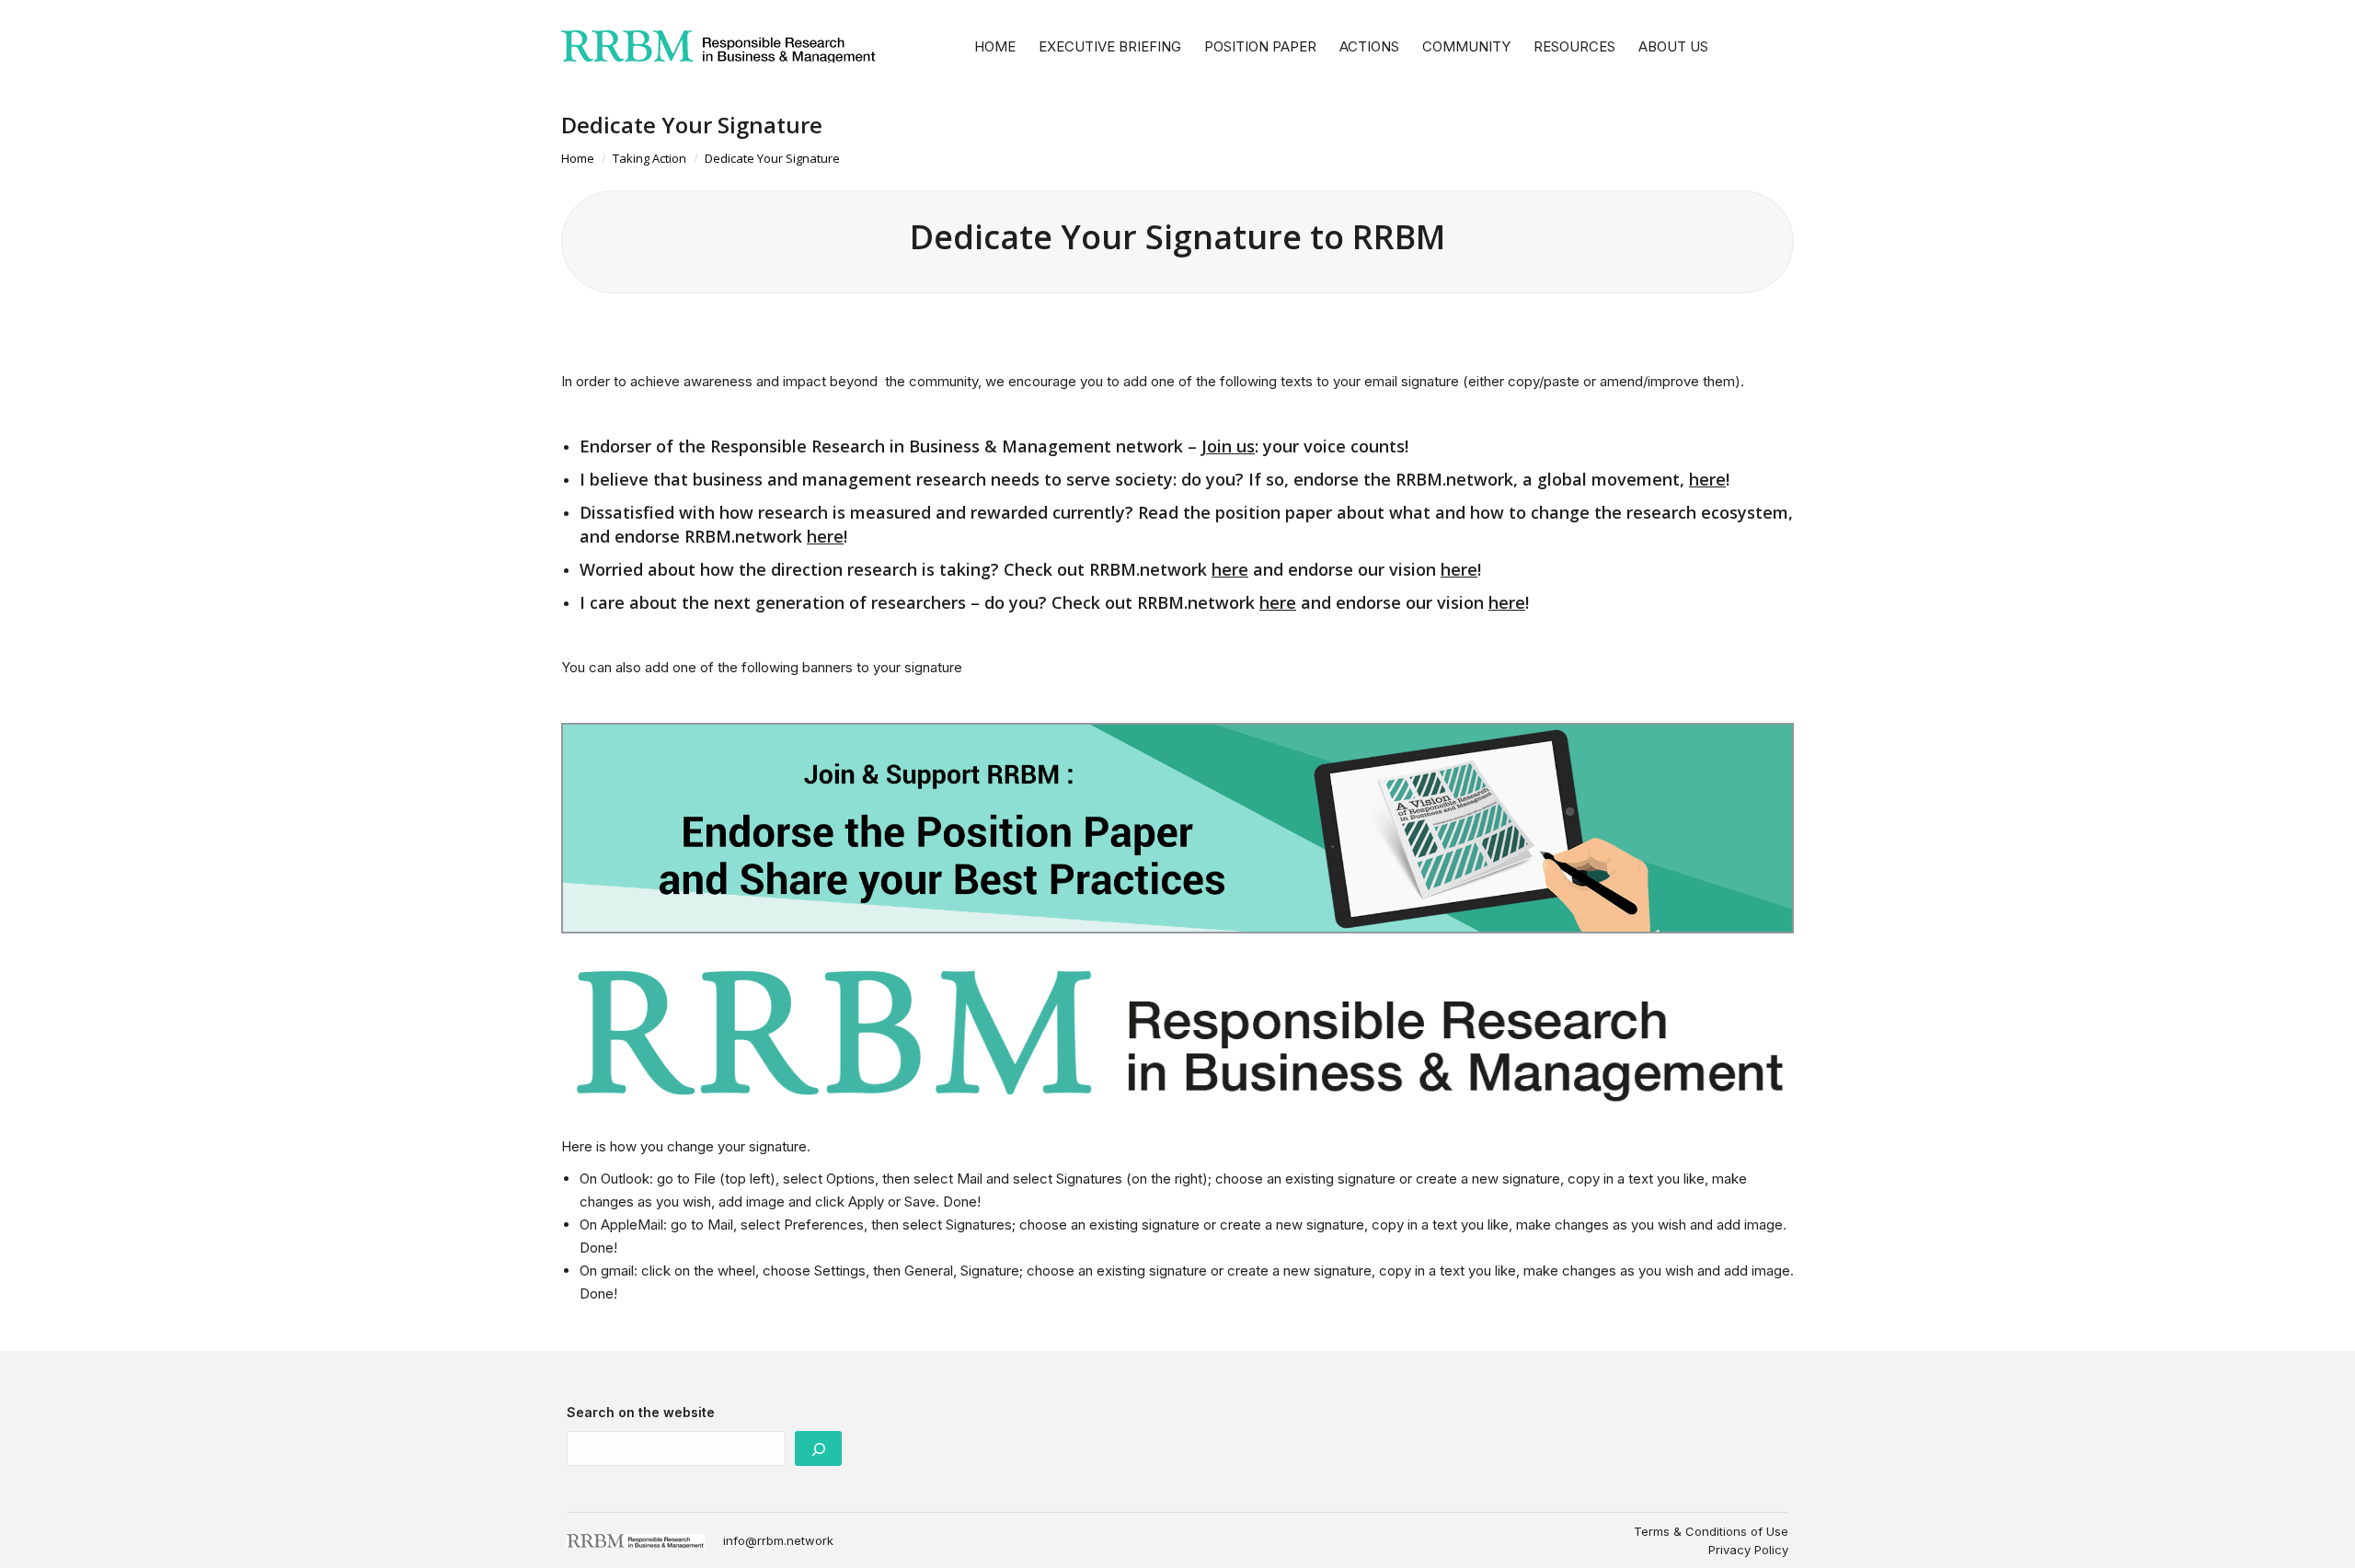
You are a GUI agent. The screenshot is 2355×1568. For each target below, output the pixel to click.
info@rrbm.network (778, 1540)
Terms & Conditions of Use (1711, 1531)
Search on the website (641, 1412)
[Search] (818, 1448)
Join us (1228, 446)
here (1707, 479)
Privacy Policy (1748, 1550)
